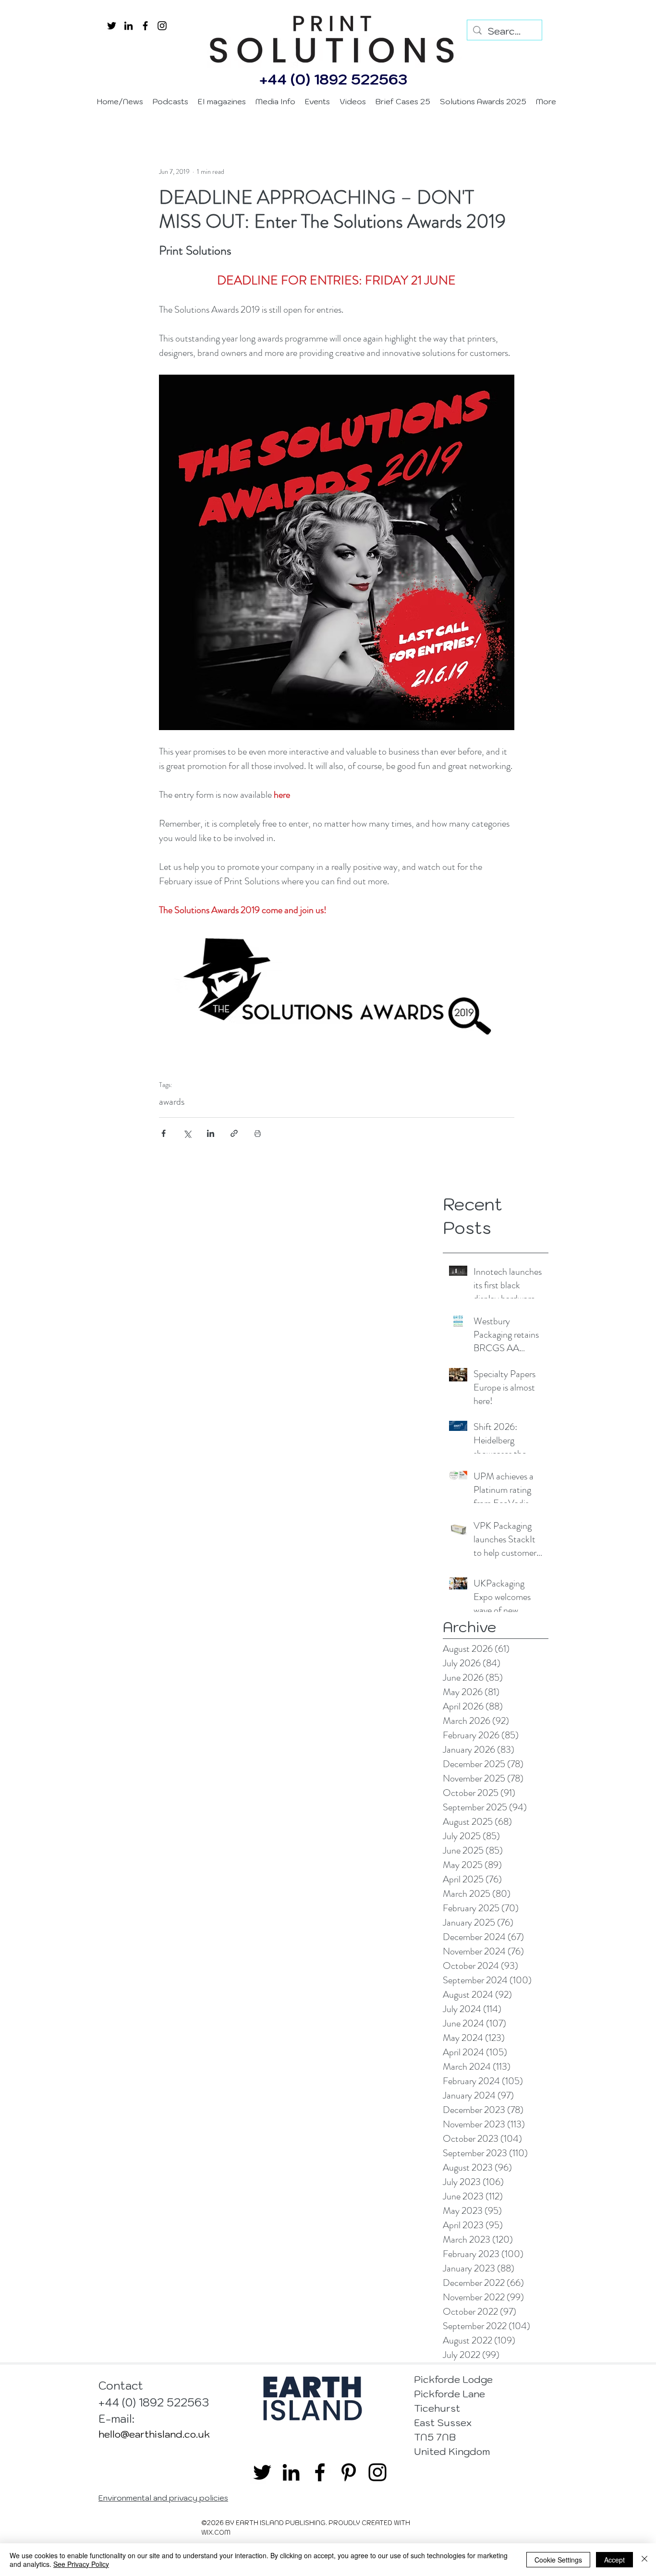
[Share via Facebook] (164, 1133)
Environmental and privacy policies (163, 2498)
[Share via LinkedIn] (211, 1133)
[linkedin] (128, 26)
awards (172, 1102)
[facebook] (145, 26)
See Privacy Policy (81, 2564)
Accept (614, 2560)
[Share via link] (234, 1133)
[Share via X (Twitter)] (187, 1133)
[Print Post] (258, 1133)
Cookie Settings (558, 2560)
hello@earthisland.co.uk (154, 2434)
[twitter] (112, 26)
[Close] (644, 2560)
